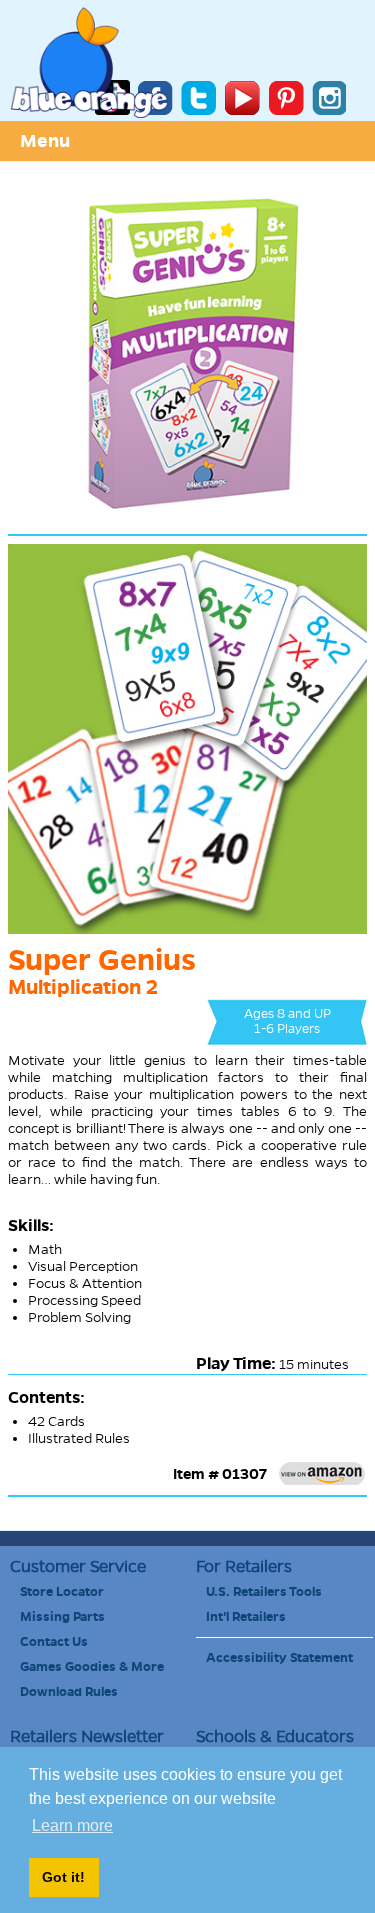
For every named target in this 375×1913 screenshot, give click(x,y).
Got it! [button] (63, 1877)
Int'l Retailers (246, 1617)
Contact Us (54, 1642)
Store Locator (62, 1592)
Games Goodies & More (92, 1667)
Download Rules (69, 1692)
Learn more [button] (72, 1825)
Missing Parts (62, 1617)
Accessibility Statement (279, 1658)
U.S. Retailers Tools (264, 1592)
